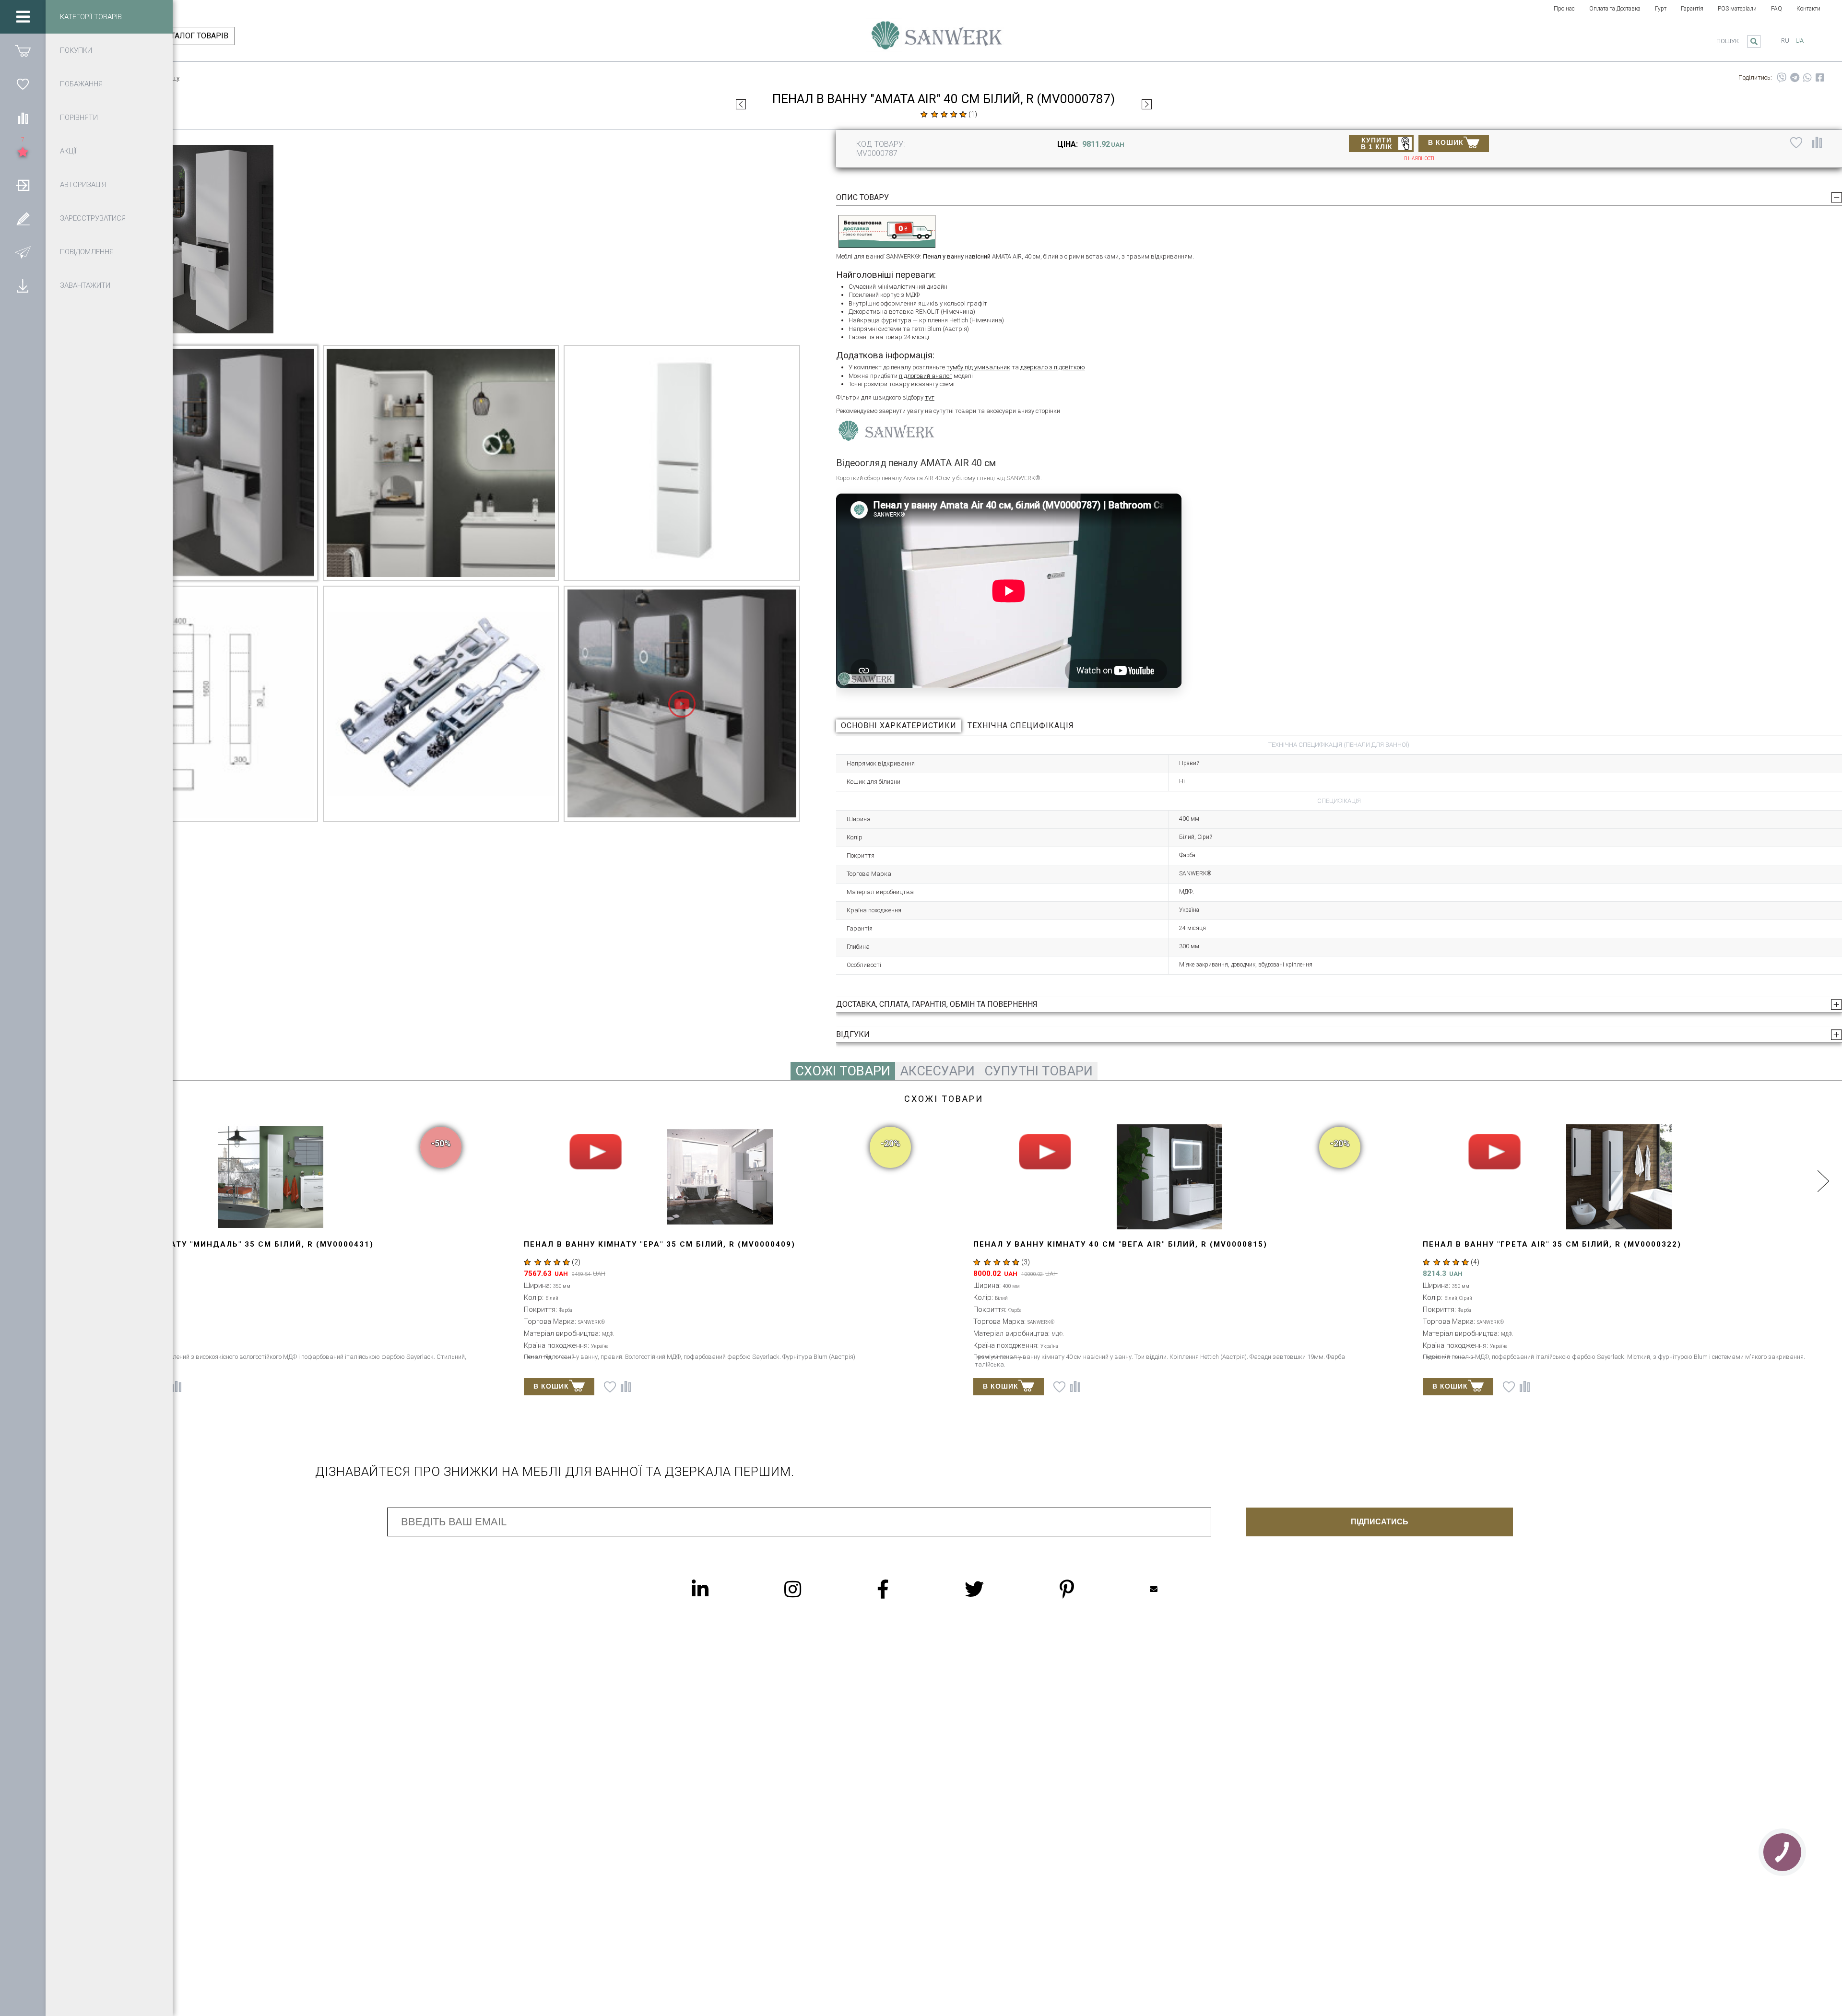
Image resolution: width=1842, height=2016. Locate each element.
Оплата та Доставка (1615, 9)
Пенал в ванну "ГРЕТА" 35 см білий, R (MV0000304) (1003, 1244)
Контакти (1808, 9)
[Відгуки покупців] (944, 114)
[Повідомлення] (23, 252)
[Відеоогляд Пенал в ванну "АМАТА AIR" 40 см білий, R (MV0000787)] (682, 704)
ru (1785, 41)
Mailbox (1173, 1589)
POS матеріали (1737, 9)
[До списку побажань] (1796, 142)
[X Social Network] (993, 1589)
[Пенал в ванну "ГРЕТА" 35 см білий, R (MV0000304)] (1078, 1177)
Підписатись (1380, 1522)
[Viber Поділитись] (1782, 78)
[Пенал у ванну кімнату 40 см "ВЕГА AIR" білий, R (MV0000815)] (1147, 104)
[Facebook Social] (902, 1589)
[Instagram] (812, 1589)
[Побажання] (23, 84)
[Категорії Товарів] (23, 17)
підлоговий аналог (926, 376)
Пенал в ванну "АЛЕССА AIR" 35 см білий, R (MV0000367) (1465, 1244)
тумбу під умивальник (978, 367)
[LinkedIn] (719, 1589)
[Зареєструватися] (23, 218)
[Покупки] (23, 50)
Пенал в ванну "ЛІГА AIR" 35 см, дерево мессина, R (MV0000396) (587, 1244)
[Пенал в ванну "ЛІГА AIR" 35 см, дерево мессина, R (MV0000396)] (629, 1177)
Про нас (1564, 9)
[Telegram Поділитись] (1795, 78)
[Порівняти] (23, 118)
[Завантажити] (23, 285)
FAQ (1777, 9)
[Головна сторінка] (937, 40)
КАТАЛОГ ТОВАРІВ (195, 36)
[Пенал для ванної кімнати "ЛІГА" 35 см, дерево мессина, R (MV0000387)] (741, 104)
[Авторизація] (23, 185)
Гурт (1661, 9)
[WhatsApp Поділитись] (1807, 78)
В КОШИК (1446, 142)
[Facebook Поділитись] (1820, 78)
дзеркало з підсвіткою (1053, 367)
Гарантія (1692, 9)
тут (930, 397)
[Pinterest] (1086, 1589)
